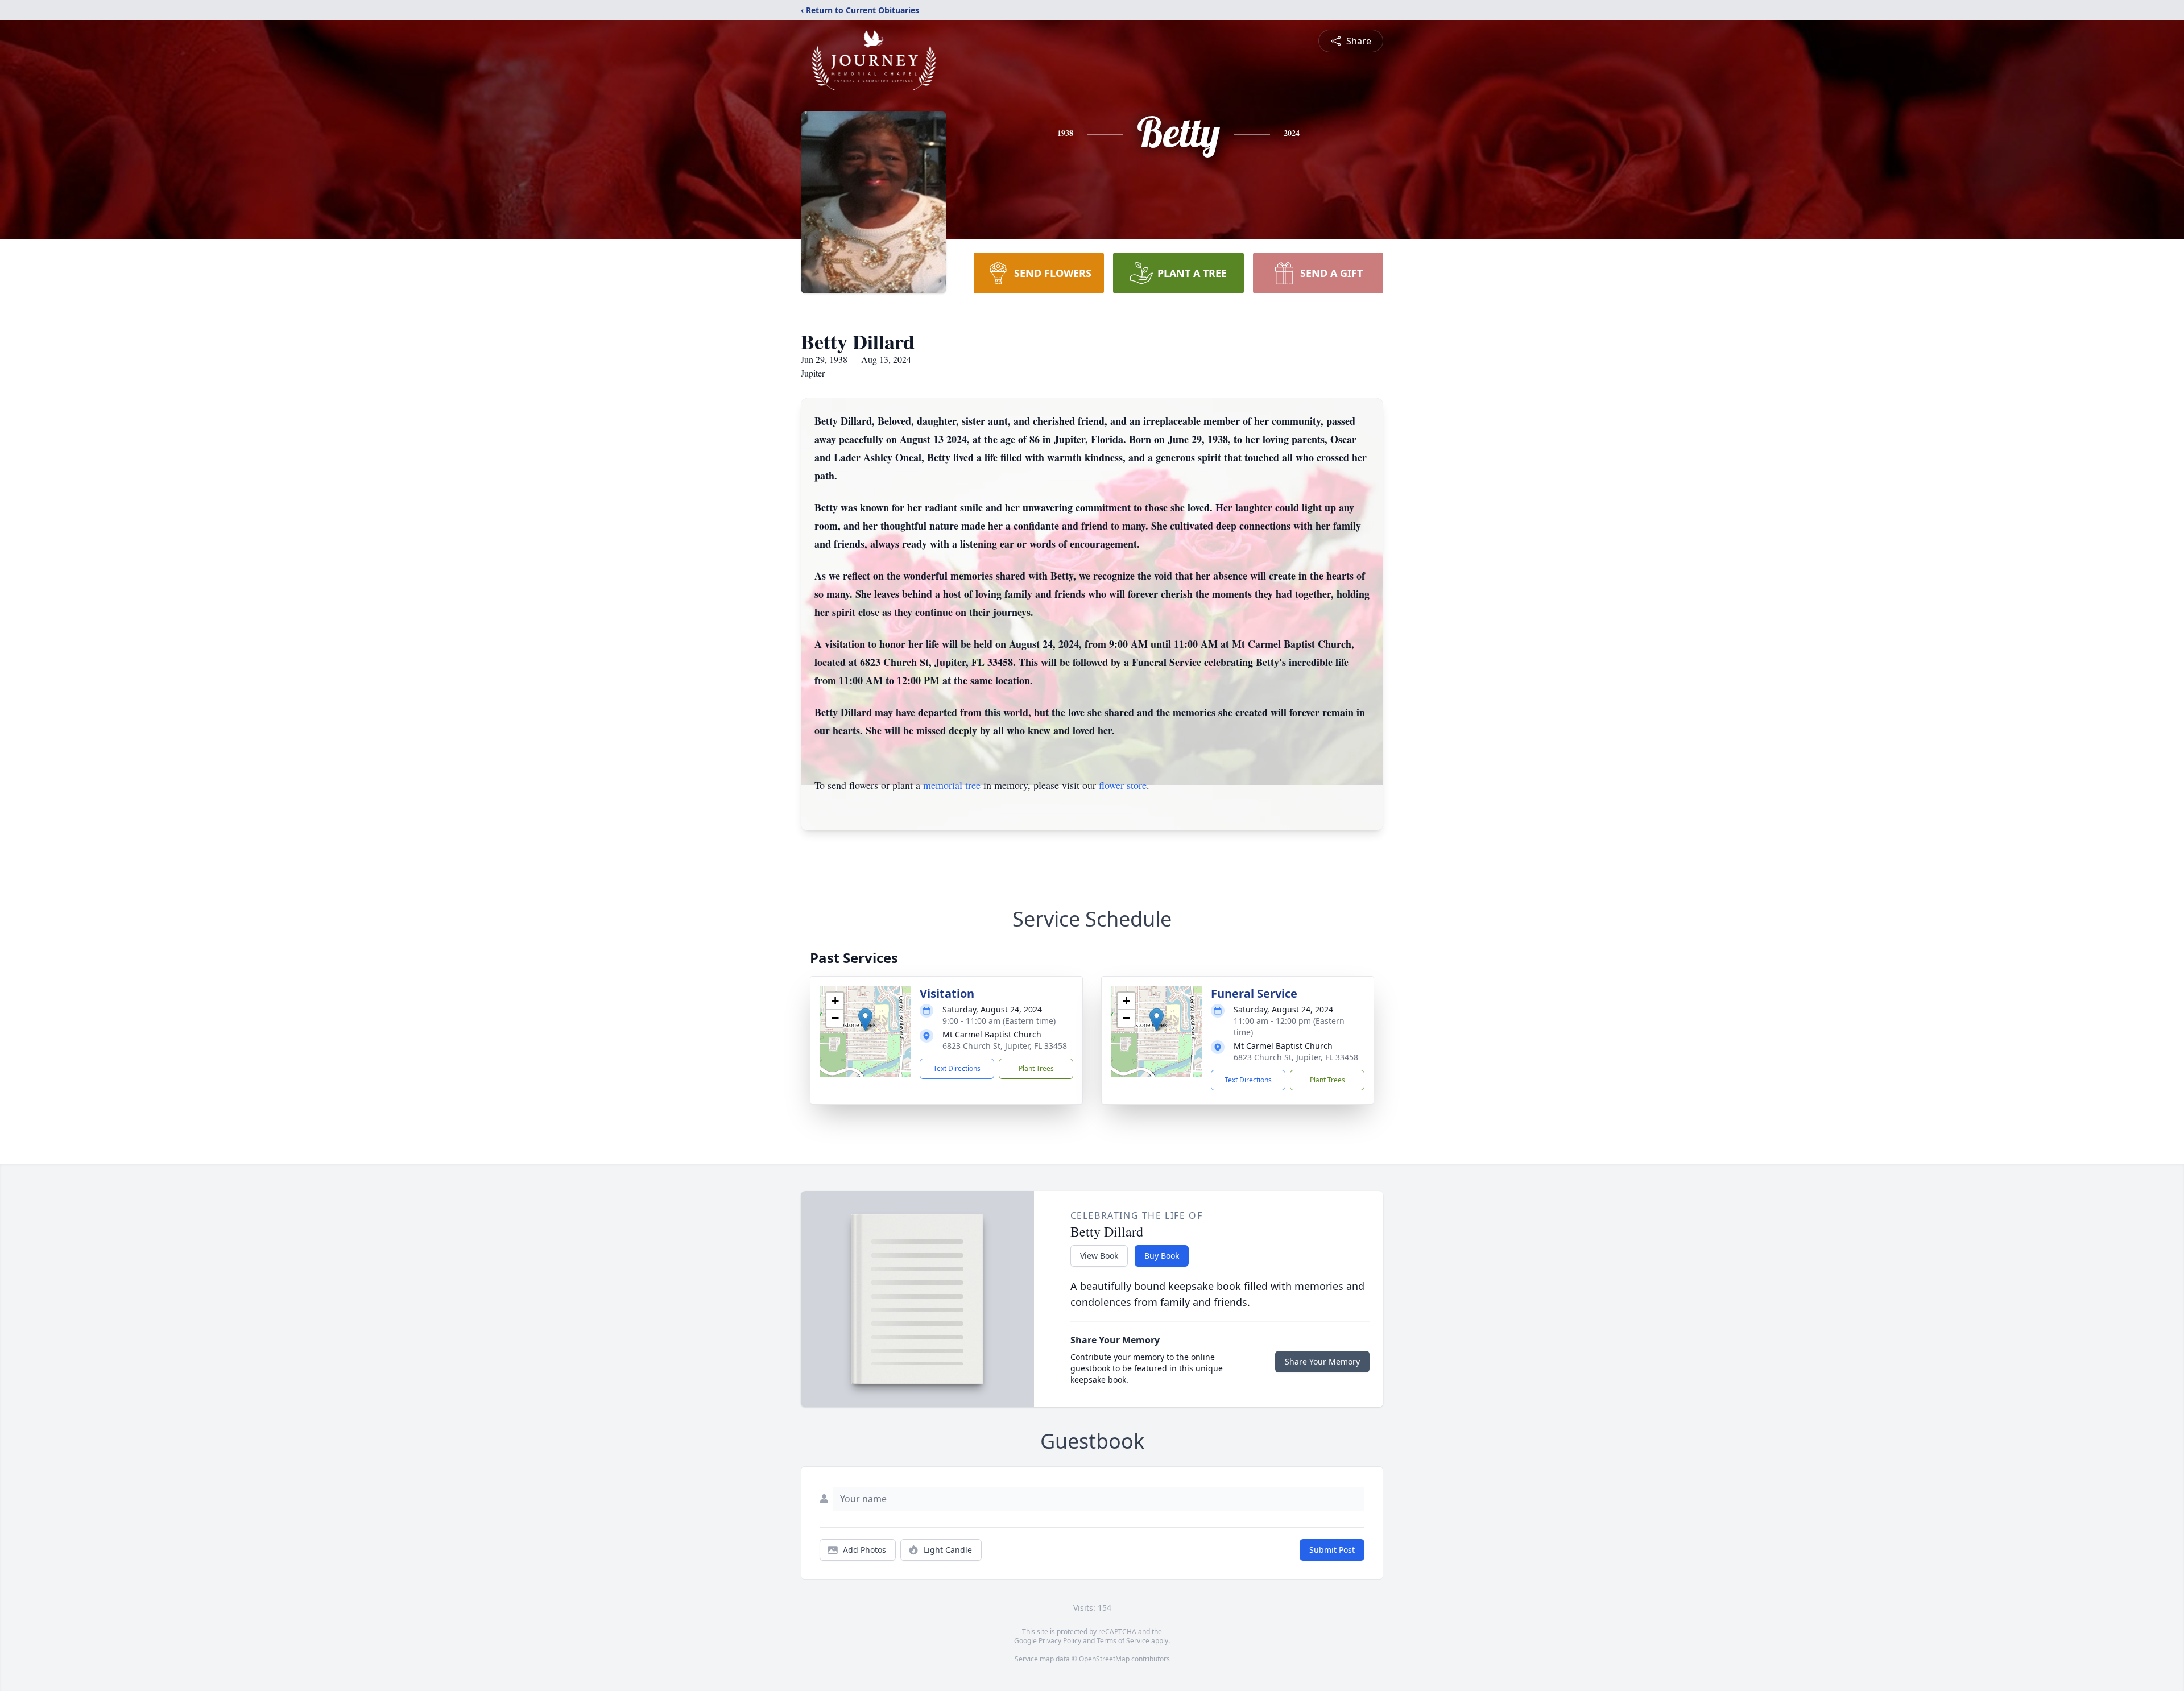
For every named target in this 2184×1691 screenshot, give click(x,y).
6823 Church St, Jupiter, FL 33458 (1005, 1046)
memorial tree (952, 785)
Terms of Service (1123, 1641)
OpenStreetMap (1104, 1659)
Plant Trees (1036, 1068)
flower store (1123, 785)
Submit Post (1332, 1550)
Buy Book (1162, 1256)
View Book (1099, 1256)
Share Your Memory (1322, 1361)
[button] (865, 1020)
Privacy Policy (1060, 1641)
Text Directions (957, 1068)
